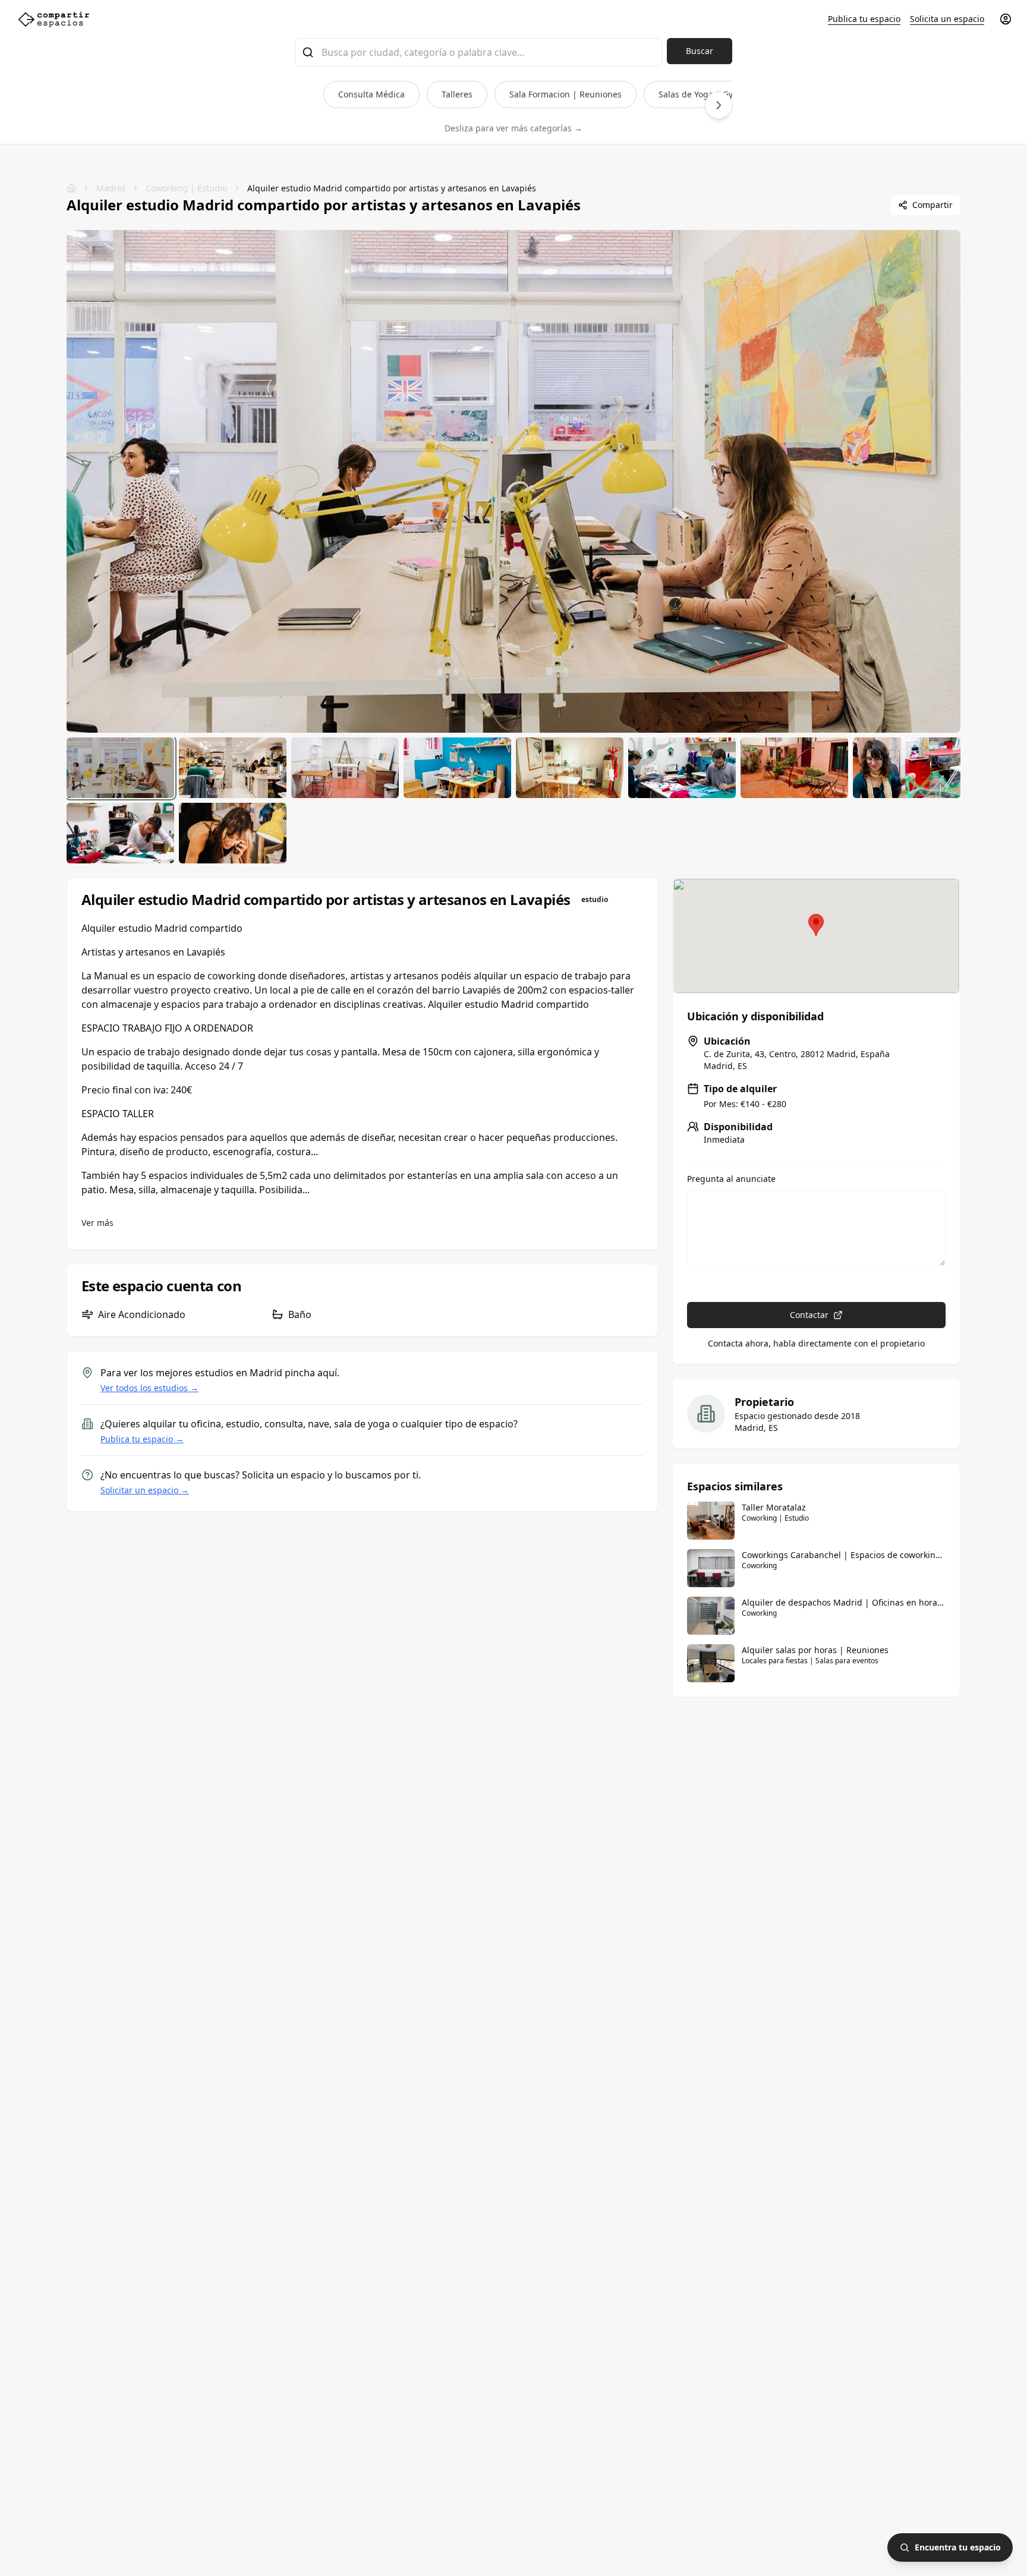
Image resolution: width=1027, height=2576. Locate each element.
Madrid (111, 188)
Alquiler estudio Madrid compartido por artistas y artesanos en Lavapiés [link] (392, 188)
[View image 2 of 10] (233, 768)
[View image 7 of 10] (794, 768)
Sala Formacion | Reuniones (566, 94)
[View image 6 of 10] (682, 768)
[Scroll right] (719, 105)
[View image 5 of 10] (570, 768)
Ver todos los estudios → (149, 1388)
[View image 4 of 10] (457, 768)
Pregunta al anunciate (731, 1179)
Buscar (700, 51)
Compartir (933, 205)
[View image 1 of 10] (120, 768)
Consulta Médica (371, 94)
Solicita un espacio (947, 19)
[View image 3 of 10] (345, 768)
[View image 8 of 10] (907, 768)
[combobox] (478, 52)
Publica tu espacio (864, 19)
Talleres (457, 94)
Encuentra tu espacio (958, 2547)
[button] (816, 925)
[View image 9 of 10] (120, 833)
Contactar (809, 1315)
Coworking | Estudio (186, 188)
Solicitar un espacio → (145, 1490)
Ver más (97, 1223)
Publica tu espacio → (142, 1439)
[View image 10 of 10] (233, 833)
